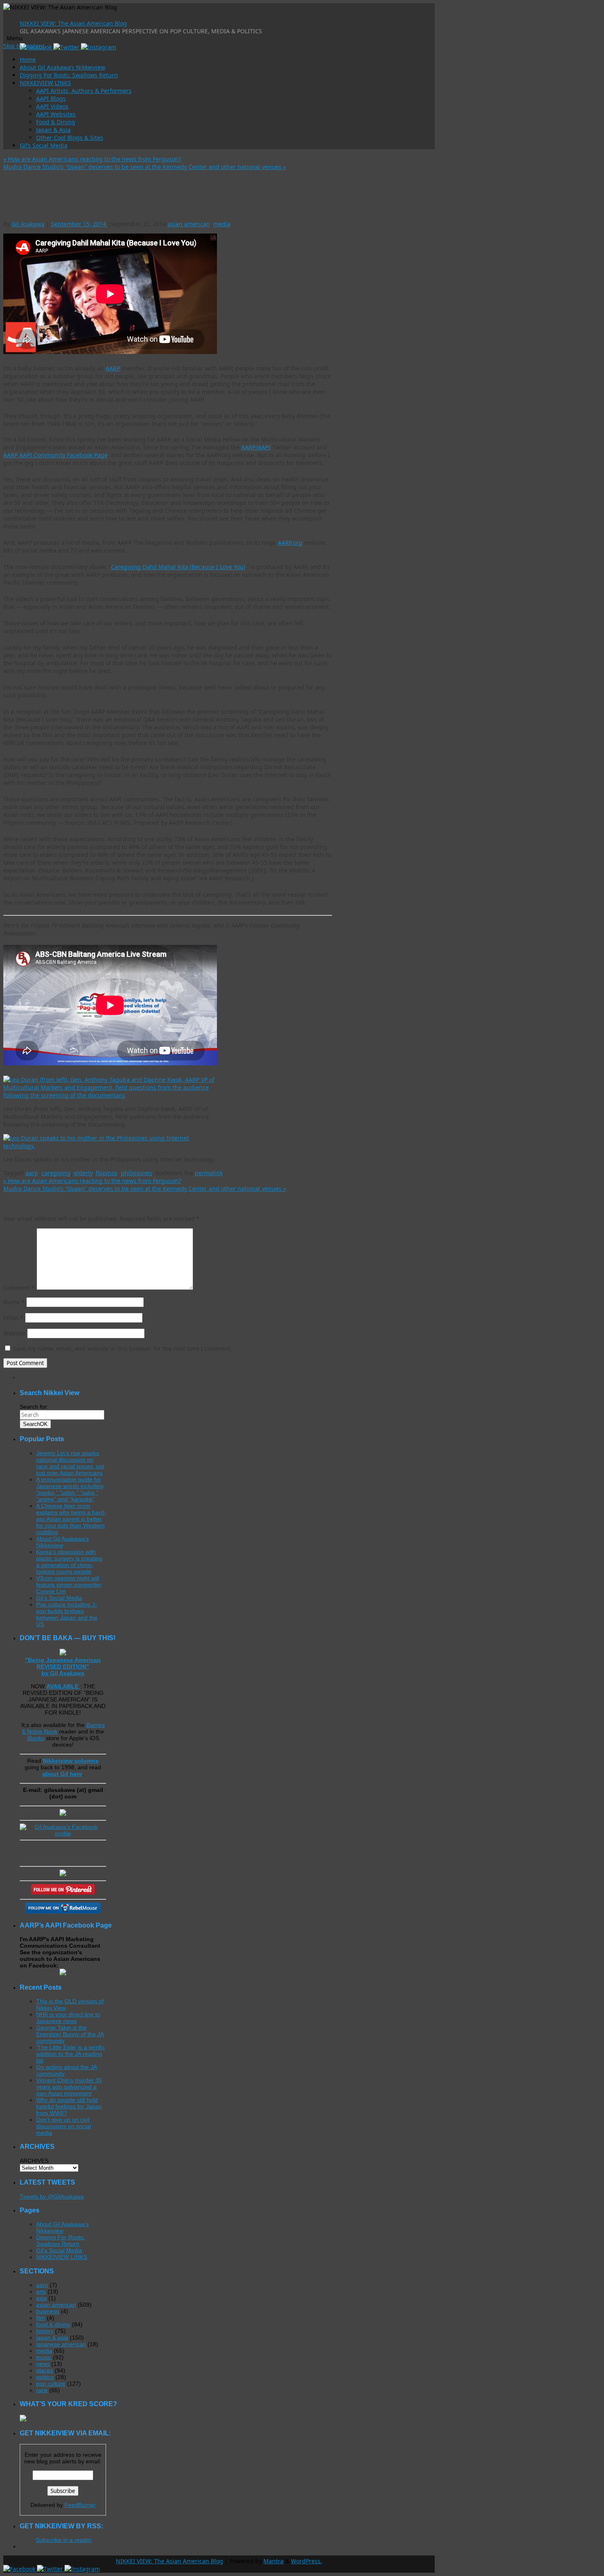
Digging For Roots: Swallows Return (69, 75)
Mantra (273, 2561)
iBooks (36, 1738)
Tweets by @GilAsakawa (52, 2196)
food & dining (53, 2324)
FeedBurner (80, 2505)
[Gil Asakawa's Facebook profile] (63, 1833)
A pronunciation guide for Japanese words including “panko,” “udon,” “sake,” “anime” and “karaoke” (70, 1489)
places (45, 2370)
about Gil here (62, 1774)
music (44, 2357)
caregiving (56, 1173)
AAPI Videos (52, 106)
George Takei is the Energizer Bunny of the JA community (70, 2034)
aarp (32, 1173)
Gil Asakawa (28, 224)
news (43, 2364)
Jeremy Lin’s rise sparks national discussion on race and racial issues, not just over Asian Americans (70, 1463)
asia (41, 2298)
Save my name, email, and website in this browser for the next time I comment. (123, 1348)
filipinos (107, 1173)
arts (41, 2291)
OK (35, 1424)
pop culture (51, 2384)
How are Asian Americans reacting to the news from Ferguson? (92, 159)
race (42, 2390)
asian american (189, 224)
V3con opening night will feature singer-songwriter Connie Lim (69, 1585)
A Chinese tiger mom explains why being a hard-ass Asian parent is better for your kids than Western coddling (71, 1519)
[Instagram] (99, 47)
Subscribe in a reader (64, 2540)
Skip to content (24, 46)
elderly (83, 1173)
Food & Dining (56, 122)
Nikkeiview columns (71, 1761)
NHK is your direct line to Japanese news (68, 2018)
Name (14, 1302)
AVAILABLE (63, 1686)
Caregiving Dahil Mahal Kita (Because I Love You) (178, 567)
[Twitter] (67, 47)
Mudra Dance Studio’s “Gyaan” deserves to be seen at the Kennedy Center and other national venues (145, 167)
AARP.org (290, 543)
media (222, 224)
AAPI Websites (56, 114)
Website (14, 1333)
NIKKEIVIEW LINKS (45, 83)
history (45, 2331)
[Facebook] (20, 2569)
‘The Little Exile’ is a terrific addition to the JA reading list (70, 2054)
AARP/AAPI (256, 447)
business (48, 2311)
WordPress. (307, 2561)
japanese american (61, 2344)
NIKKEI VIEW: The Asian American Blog (73, 23)
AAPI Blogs (51, 98)
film (41, 2318)
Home (28, 59)
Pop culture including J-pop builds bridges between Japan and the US (67, 1614)
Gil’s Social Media (44, 145)
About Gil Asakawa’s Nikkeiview (62, 67)
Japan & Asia (53, 130)
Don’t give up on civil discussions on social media (63, 2126)
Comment (19, 1288)
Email (13, 1318)
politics (45, 2377)
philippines (136, 1173)
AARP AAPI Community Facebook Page (55, 455)
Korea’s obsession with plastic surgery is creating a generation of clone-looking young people (69, 1562)
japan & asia (52, 2338)
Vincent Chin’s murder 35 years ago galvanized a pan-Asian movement (69, 2087)
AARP (113, 368)
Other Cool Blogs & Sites (70, 138)
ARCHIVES (34, 2161)
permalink (209, 1173)
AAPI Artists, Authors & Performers (84, 91)
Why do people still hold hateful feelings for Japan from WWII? (69, 2106)
